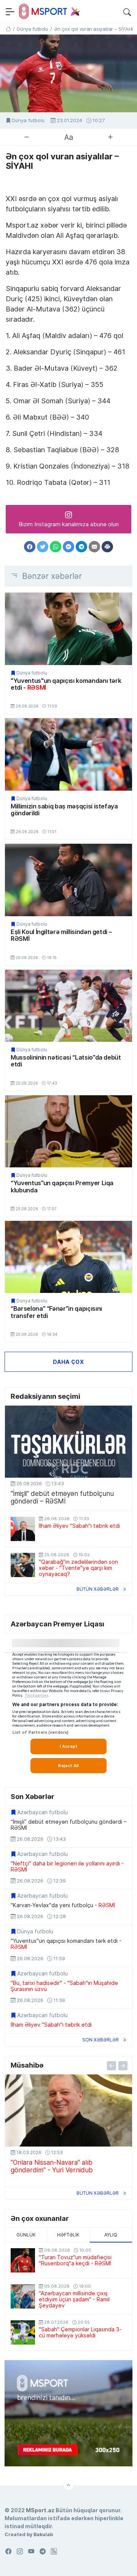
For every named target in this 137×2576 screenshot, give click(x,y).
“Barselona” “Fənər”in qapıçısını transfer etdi (56, 1312)
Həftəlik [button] (68, 2235)
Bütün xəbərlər (98, 1589)
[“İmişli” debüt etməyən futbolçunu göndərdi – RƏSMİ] (68, 1442)
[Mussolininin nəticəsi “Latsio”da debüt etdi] (68, 1006)
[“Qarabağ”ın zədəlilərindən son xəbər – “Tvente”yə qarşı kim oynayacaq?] (23, 1565)
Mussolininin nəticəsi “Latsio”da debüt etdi (66, 1061)
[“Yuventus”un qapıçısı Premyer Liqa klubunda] (68, 1131)
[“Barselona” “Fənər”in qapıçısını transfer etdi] (68, 1257)
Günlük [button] (26, 2235)
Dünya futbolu (28, 120)
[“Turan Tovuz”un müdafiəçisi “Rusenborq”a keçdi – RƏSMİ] (23, 2260)
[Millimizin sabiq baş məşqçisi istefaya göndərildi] (68, 754)
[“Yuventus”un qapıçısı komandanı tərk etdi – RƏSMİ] (68, 629)
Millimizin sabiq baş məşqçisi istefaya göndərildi (64, 810)
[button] (127, 11)
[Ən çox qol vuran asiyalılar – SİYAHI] (68, 73)
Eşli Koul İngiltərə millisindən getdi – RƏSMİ (61, 935)
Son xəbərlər (100, 2040)
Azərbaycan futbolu (42, 1812)
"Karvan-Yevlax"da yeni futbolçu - (63, 1905)
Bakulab (43, 2534)
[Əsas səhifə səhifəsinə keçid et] (8, 29)
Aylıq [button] (111, 2235)
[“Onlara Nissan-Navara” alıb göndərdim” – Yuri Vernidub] (68, 2110)
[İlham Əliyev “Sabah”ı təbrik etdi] (23, 1529)
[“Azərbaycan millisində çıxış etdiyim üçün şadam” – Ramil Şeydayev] (23, 2296)
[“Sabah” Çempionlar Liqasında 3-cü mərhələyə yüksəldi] (23, 2332)
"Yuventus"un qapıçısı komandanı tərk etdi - (66, 684)
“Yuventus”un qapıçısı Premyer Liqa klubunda (62, 1187)
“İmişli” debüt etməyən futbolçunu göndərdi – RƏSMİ (62, 1497)
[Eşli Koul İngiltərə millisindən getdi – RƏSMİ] (68, 880)
